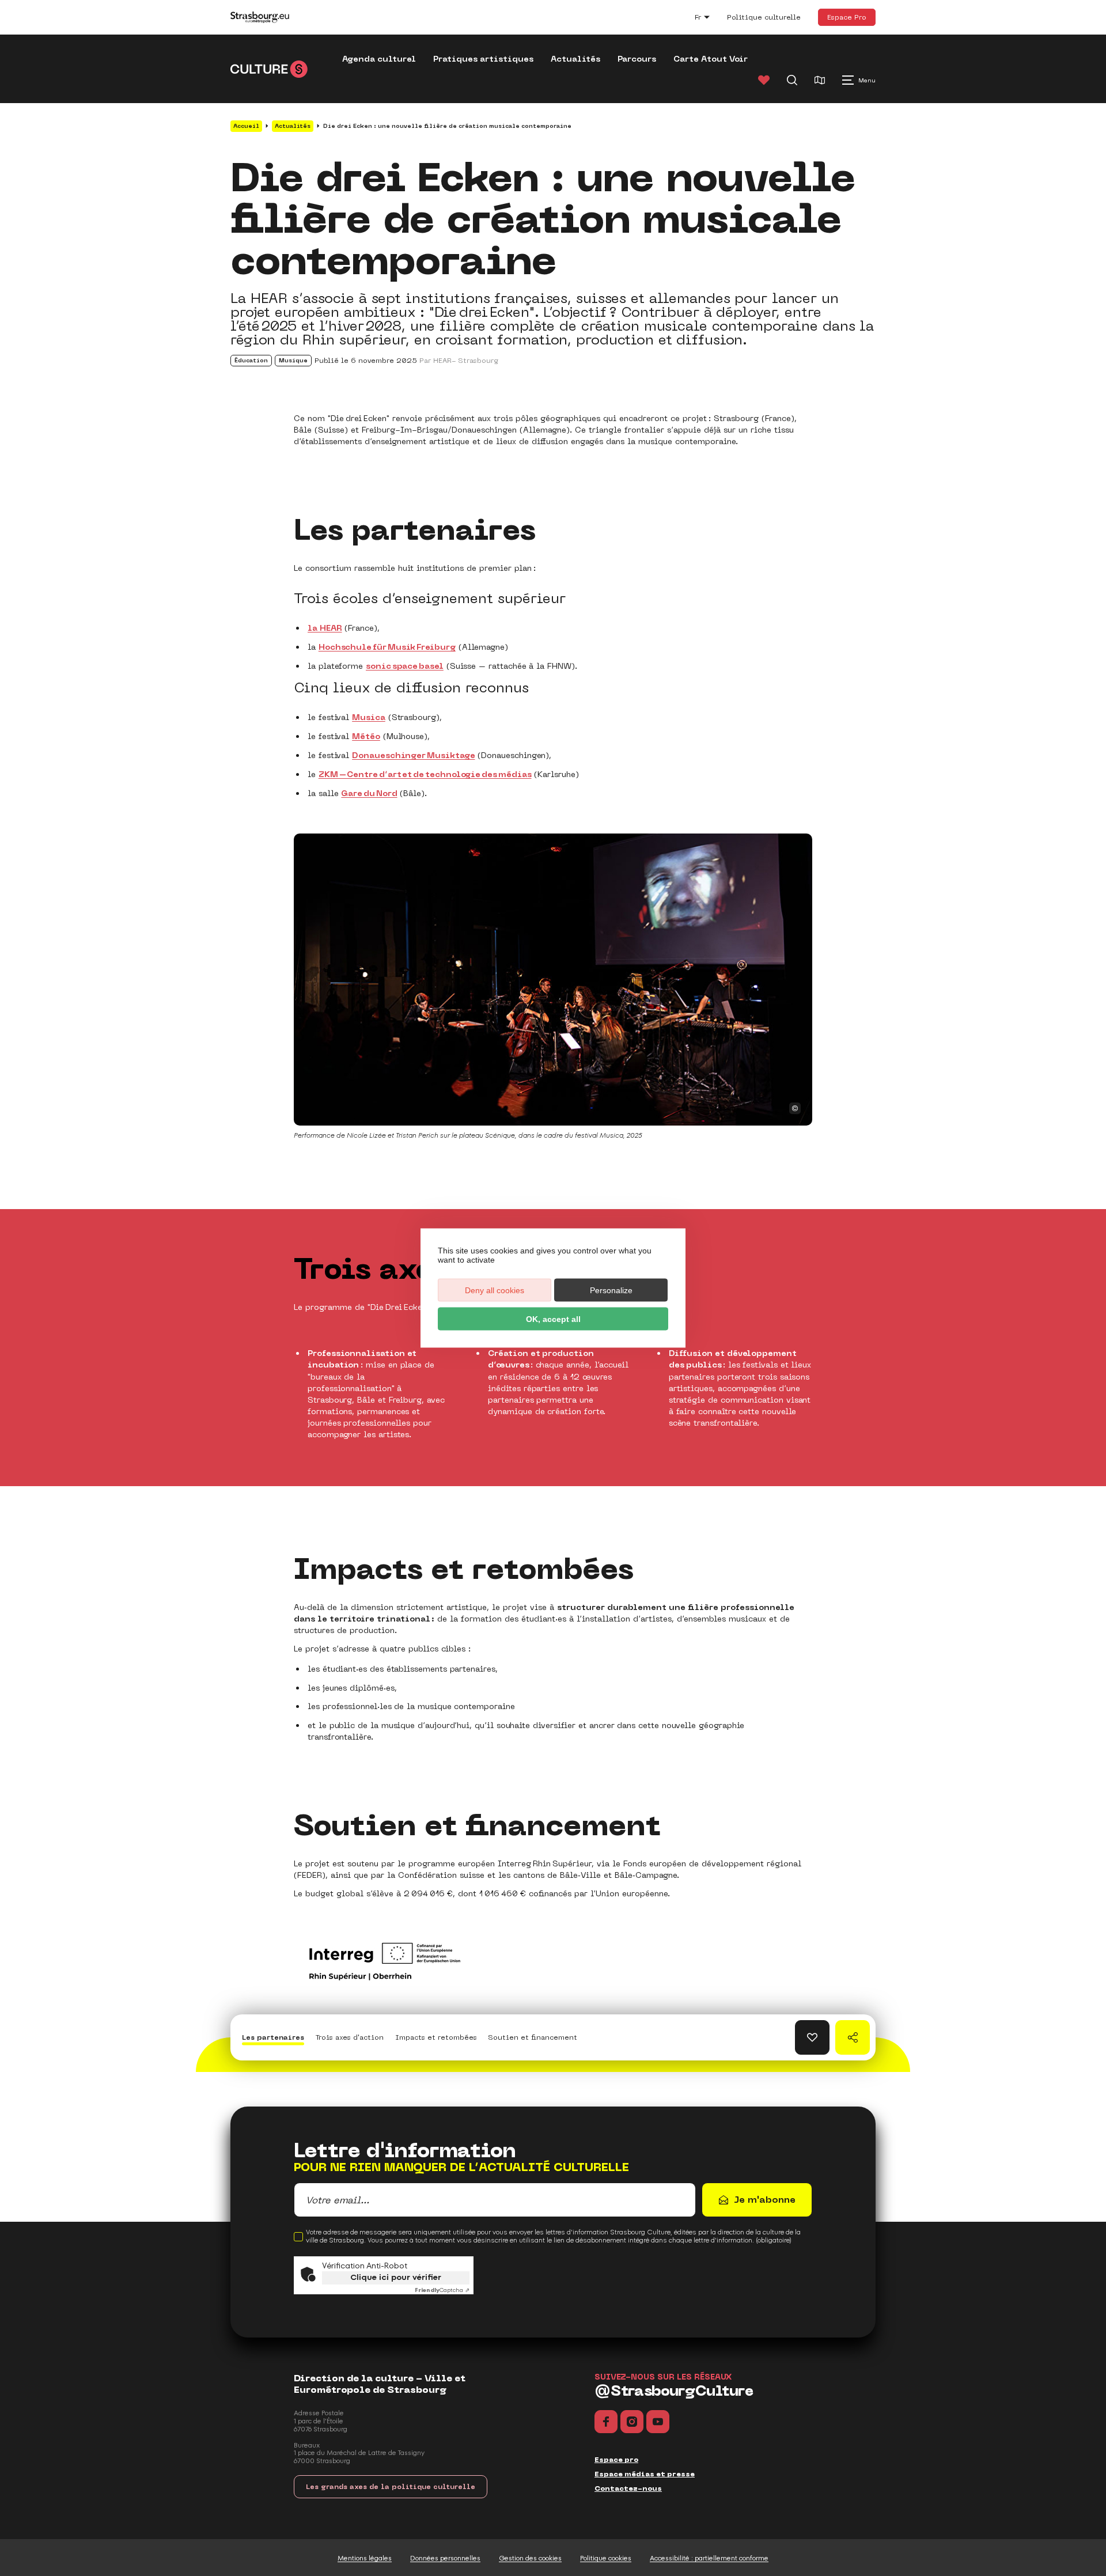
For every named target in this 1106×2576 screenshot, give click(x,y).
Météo (366, 736)
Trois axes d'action (350, 2037)
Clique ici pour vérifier (396, 2277)
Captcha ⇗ (442, 2290)
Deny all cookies (495, 1290)
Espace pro (616, 2460)
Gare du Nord (369, 793)
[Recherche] (792, 80)
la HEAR (325, 628)
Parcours (637, 59)
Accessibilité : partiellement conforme (709, 2558)
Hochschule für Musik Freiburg (387, 647)
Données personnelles (445, 2558)
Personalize (611, 1290)
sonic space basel (405, 666)
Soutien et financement (533, 2037)
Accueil (246, 126)
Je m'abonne (765, 2200)
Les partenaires (273, 2037)
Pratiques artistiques (483, 59)
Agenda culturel (379, 59)
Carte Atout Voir (711, 59)
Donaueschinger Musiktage (413, 755)
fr (708, 19)
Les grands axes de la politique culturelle (391, 2487)
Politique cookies (606, 2558)
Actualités (575, 59)
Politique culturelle (764, 17)
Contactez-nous (628, 2488)
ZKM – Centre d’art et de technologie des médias (425, 774)
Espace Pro (847, 17)
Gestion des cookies (530, 2558)
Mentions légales (365, 2558)
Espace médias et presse (645, 2474)
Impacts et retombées (436, 2037)
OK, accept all (553, 1319)
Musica (369, 717)
